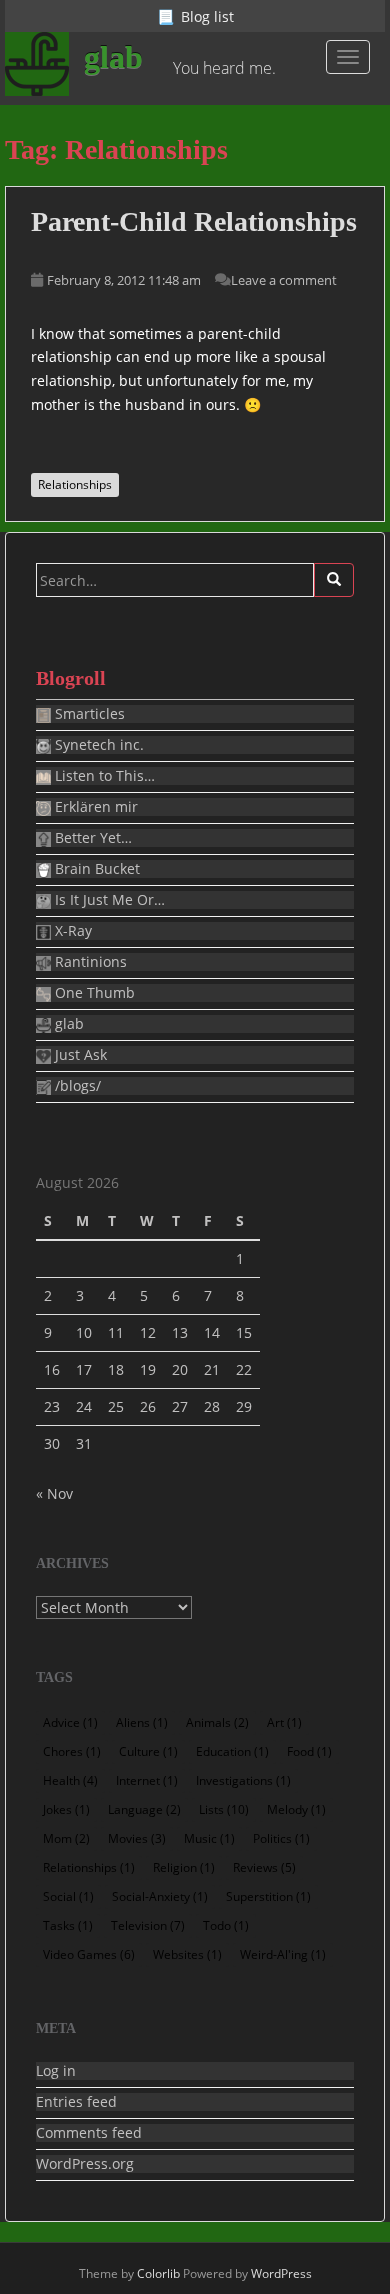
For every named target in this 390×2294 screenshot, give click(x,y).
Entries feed (76, 2102)
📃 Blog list (195, 16)
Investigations (243, 1780)
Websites (187, 1954)
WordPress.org (85, 2164)
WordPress (281, 2273)
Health (70, 1780)
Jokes (66, 1809)
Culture (148, 1751)
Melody (296, 1809)
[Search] (334, 580)
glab (113, 57)
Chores (72, 1751)
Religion (184, 1867)
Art (284, 1722)
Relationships (75, 484)
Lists (224, 1809)
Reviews (264, 1867)
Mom (66, 1838)
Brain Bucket (95, 869)
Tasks (68, 1925)
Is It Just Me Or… (108, 900)
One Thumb (93, 993)
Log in (56, 2071)
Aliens (142, 1722)
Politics (281, 1838)
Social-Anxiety (160, 1896)
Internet (147, 1780)
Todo (226, 1925)
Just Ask (79, 1055)
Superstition (268, 1896)
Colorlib (158, 2273)
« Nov (54, 1493)
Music (209, 1838)
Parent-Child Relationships (194, 221)
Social (68, 1896)
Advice (70, 1722)
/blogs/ (76, 1086)
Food (309, 1751)
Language (144, 1809)
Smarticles (88, 714)
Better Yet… (91, 838)
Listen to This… (103, 776)
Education (232, 1751)
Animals (217, 1722)
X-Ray (71, 931)
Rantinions (89, 962)
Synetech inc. (97, 745)
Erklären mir (94, 807)
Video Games (89, 1954)
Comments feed (89, 2133)
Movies (137, 1838)
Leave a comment (284, 280)
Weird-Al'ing (283, 1954)
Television (148, 1925)
